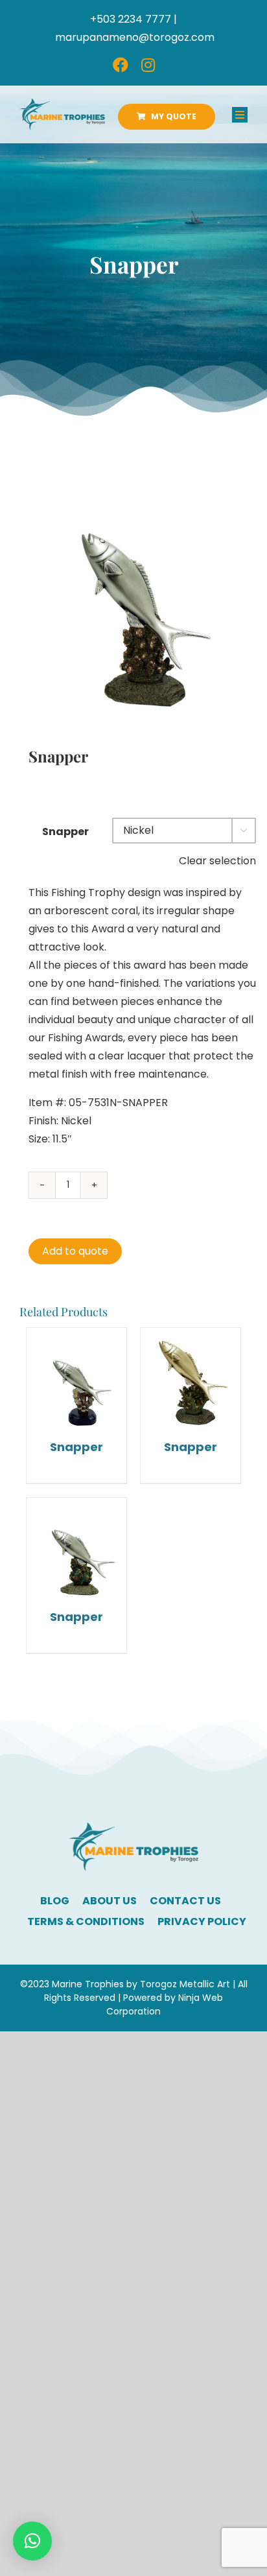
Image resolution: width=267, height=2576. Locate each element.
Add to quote (75, 1251)
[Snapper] (76, 1378)
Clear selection (217, 861)
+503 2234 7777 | (133, 19)
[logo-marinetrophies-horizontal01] (62, 103)
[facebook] (121, 65)
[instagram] (148, 65)
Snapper (65, 832)
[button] (32, 2541)
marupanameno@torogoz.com (135, 37)
